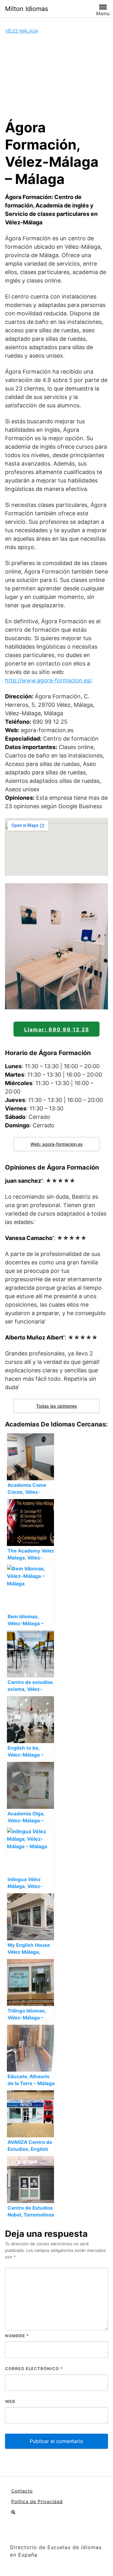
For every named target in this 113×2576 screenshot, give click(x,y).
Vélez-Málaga (22, 31)
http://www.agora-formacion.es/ (48, 680)
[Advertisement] (56, 77)
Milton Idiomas (27, 9)
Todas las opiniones (57, 1406)
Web (10, 2401)
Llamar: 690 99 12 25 (57, 1029)
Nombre (17, 2336)
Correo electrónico (34, 2369)
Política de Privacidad (37, 2501)
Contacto (22, 2491)
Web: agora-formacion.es (57, 1144)
